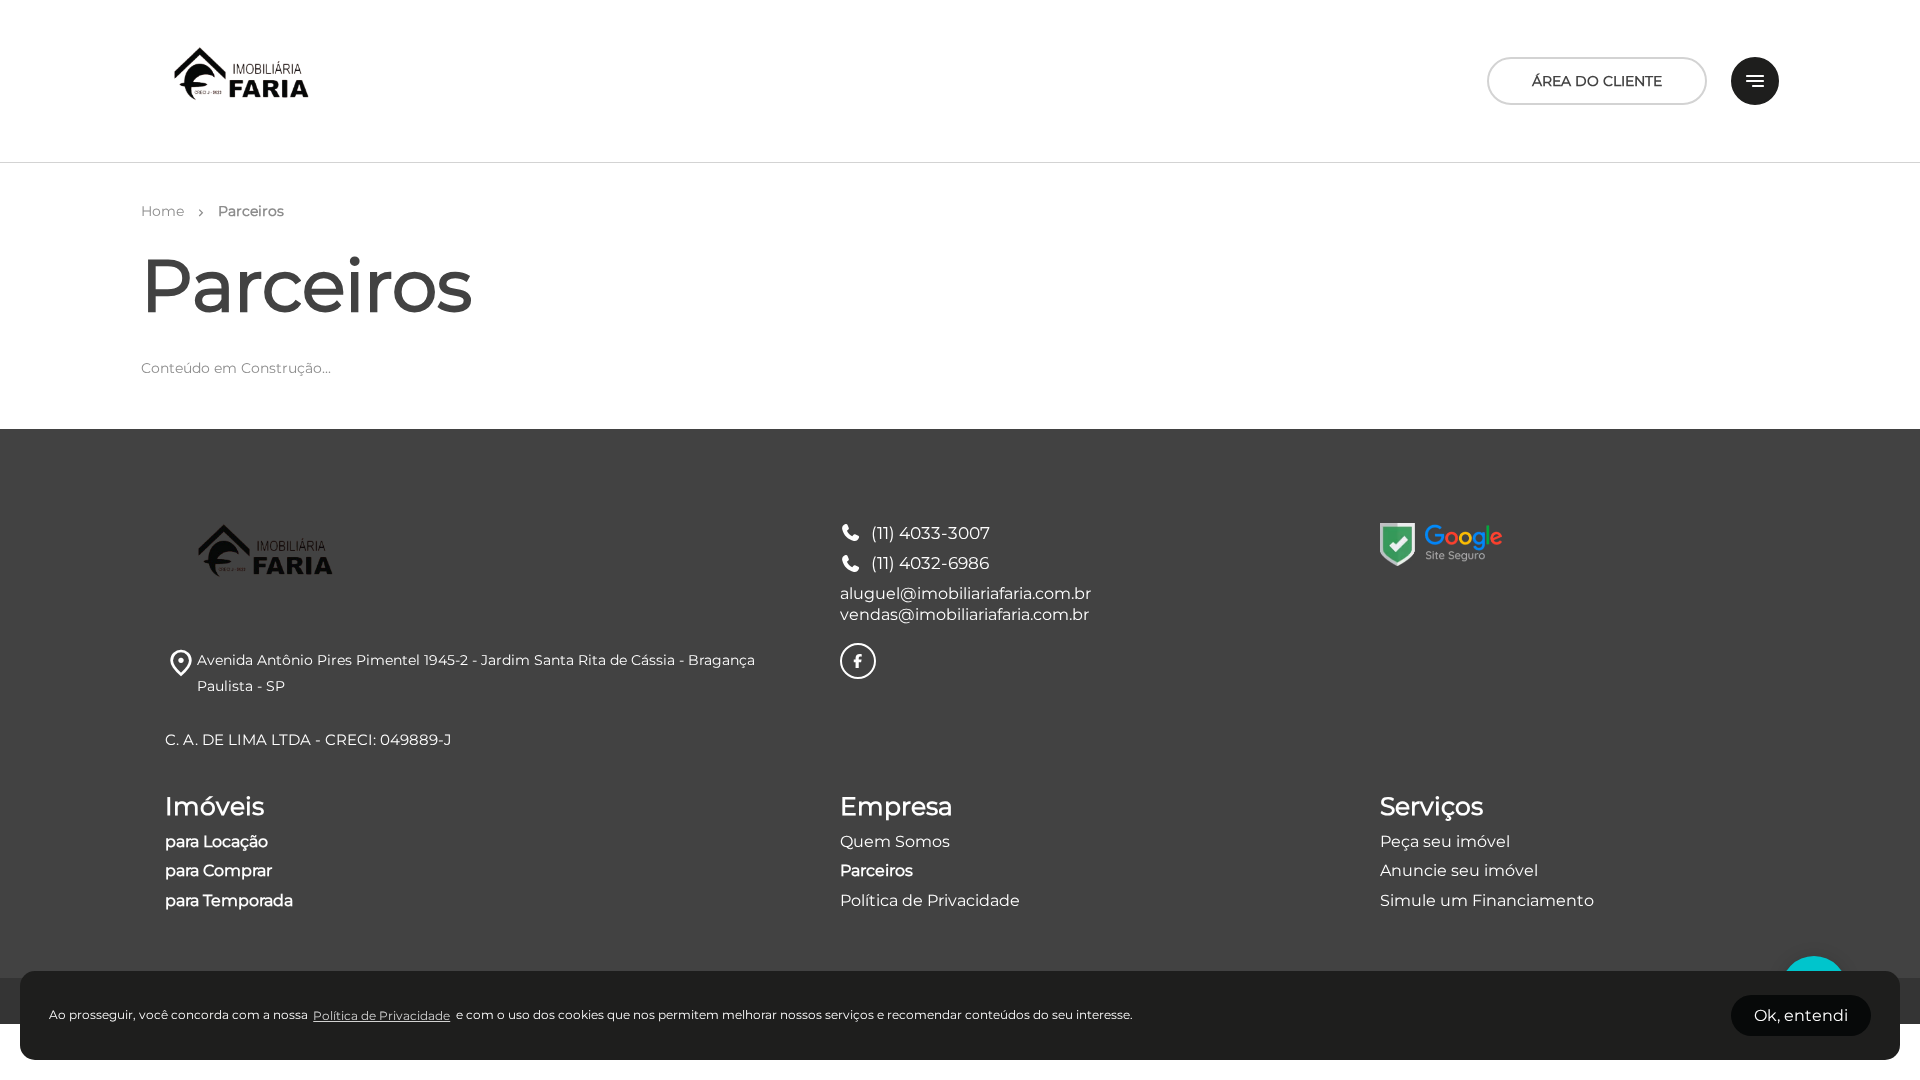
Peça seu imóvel (1445, 841)
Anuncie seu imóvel (1459, 870)
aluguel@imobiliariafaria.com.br (965, 593)
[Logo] (244, 81)
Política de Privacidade (930, 900)
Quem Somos (895, 841)
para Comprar (218, 870)
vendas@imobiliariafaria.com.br (964, 614)
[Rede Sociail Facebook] (858, 661)
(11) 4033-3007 (930, 533)
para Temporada (229, 900)
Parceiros (876, 870)
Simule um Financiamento (1487, 900)
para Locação (216, 841)
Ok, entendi (1801, 1015)
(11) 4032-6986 (930, 563)
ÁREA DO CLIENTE (1597, 81)
